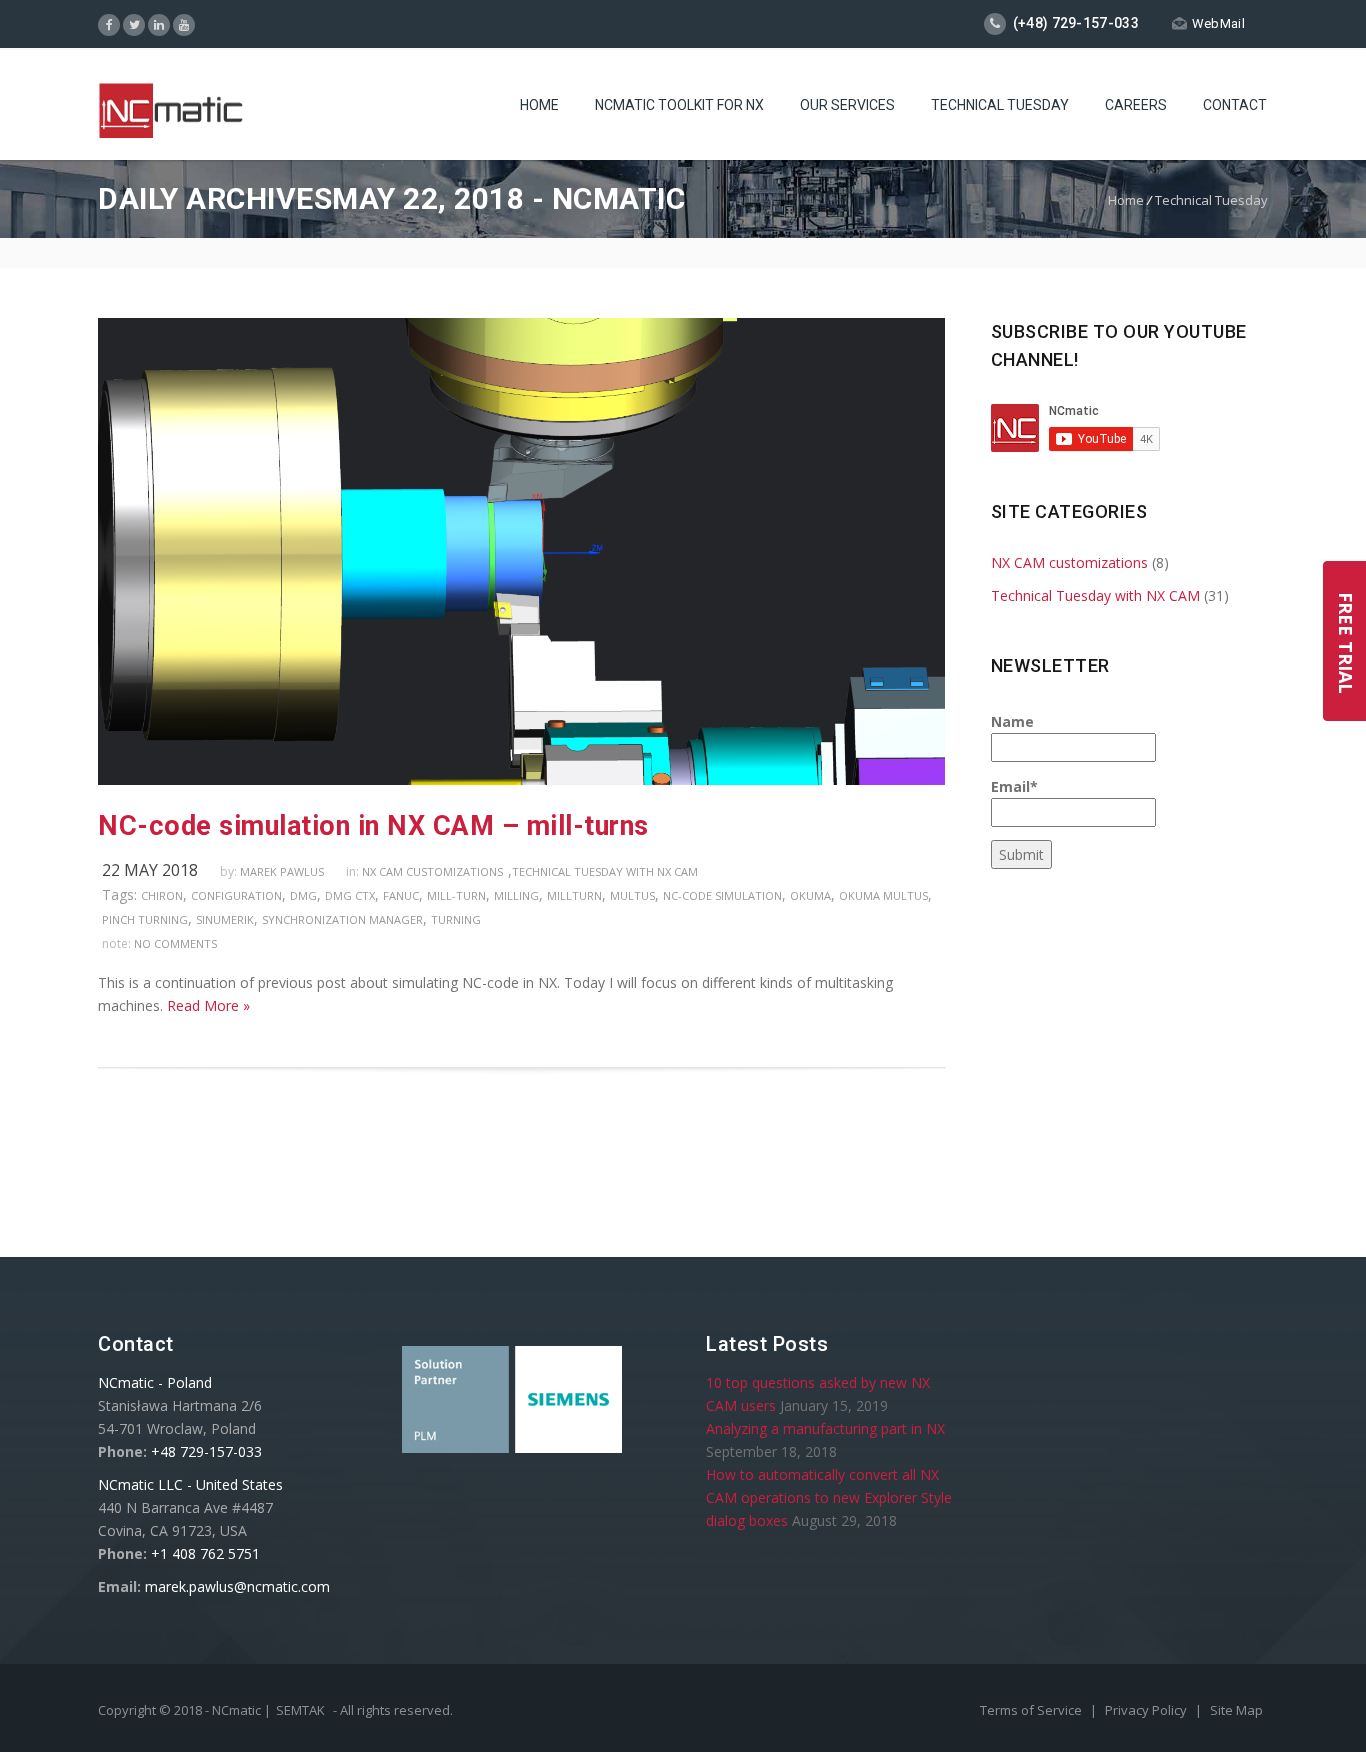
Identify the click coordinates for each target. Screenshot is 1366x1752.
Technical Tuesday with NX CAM (605, 871)
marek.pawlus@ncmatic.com (237, 1586)
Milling (516, 895)
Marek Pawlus (282, 871)
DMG (303, 895)
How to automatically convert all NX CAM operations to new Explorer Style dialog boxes (829, 1497)
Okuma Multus (883, 895)
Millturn (574, 895)
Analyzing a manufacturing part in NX (825, 1428)
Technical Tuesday (1000, 105)
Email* (1014, 786)
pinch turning (145, 919)
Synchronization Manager (342, 919)
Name (1012, 721)
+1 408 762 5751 (205, 1553)
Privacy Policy (1147, 1710)
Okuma (810, 895)
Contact (1235, 105)
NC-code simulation (722, 895)
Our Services (847, 105)
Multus (632, 895)
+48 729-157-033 (206, 1451)
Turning (456, 919)
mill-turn (456, 895)
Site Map (1236, 1710)
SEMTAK (300, 1710)
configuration (236, 895)
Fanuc (401, 895)
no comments (175, 943)
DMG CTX (350, 895)
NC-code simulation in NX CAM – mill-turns (373, 826)
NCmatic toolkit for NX (679, 105)
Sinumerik (225, 919)
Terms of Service (1032, 1710)
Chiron (162, 895)
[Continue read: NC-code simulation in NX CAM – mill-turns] (521, 779)
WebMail (1218, 23)
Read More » (208, 1005)
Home (539, 105)
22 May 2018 (150, 870)
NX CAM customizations (432, 871)
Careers (1136, 105)
